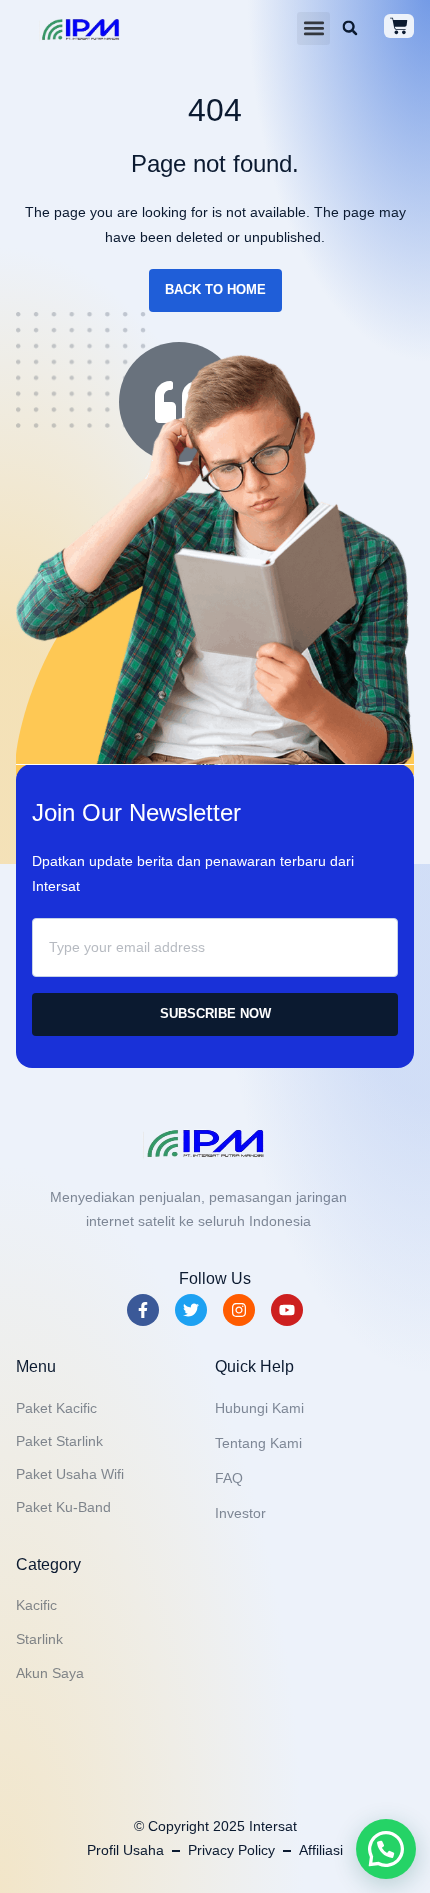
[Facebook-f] (143, 1310)
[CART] (399, 26)
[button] (313, 28)
